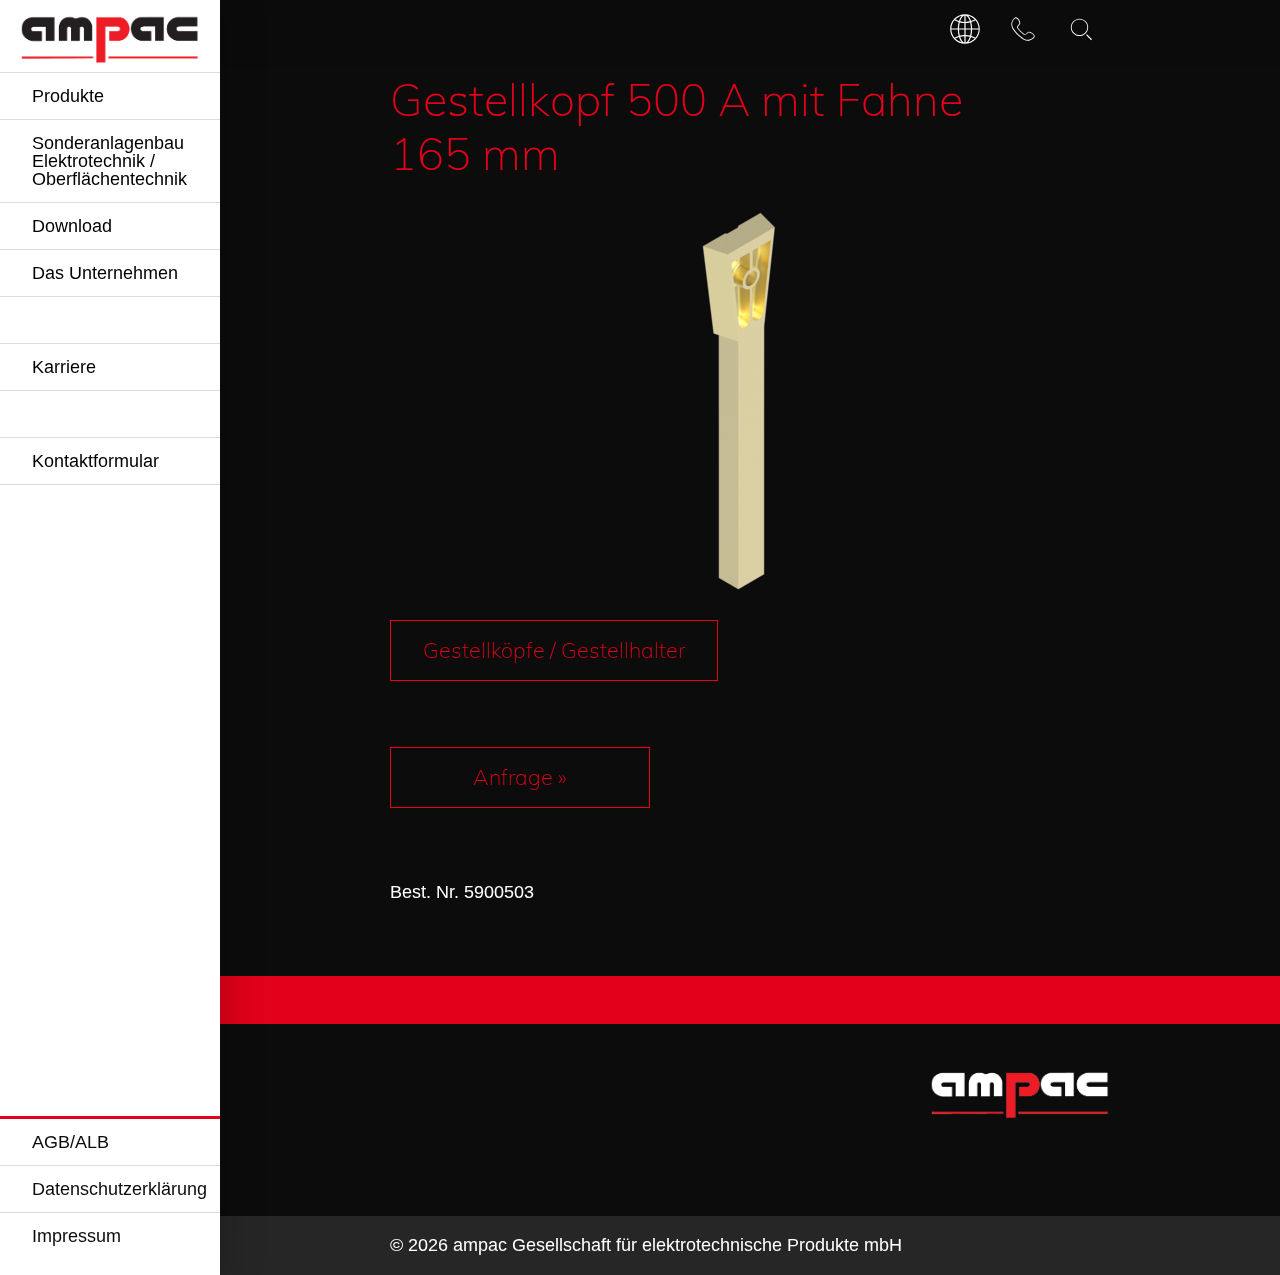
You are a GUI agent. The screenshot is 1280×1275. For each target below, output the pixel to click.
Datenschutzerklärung (119, 1189)
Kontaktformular (95, 461)
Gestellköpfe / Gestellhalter (554, 649)
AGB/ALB (70, 1142)
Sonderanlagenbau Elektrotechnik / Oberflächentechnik (109, 161)
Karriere (64, 367)
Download (72, 226)
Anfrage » (520, 776)
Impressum (76, 1236)
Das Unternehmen (105, 273)
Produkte (68, 96)
